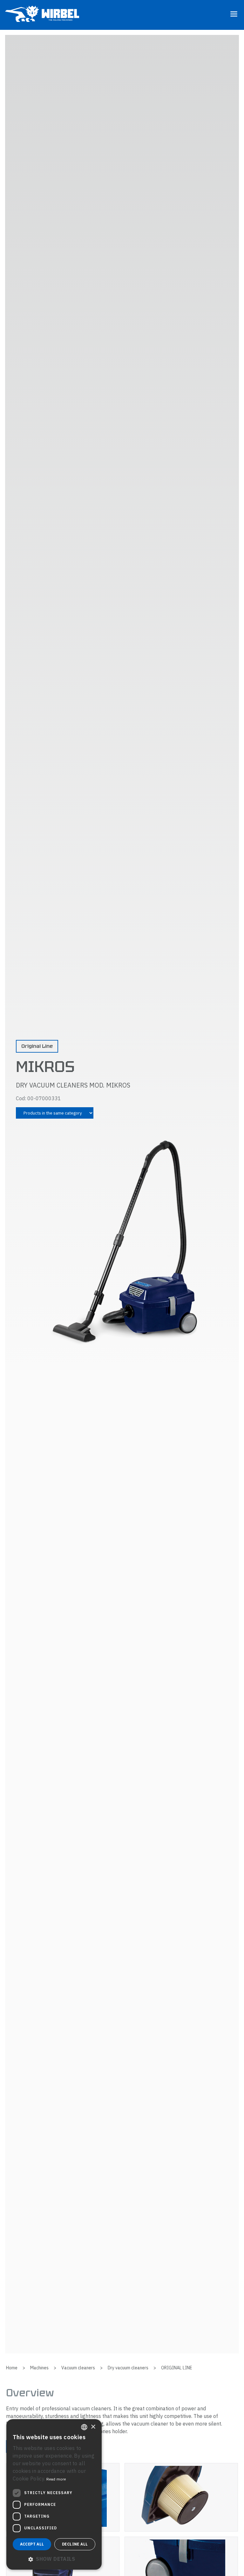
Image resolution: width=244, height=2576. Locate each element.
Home (12, 2368)
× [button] (93, 2427)
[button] (54, 2559)
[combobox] (84, 2427)
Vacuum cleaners (78, 2368)
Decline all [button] (75, 2544)
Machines (39, 2368)
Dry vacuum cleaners (128, 2368)
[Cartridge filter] (181, 2497)
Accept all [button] (32, 2544)
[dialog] (54, 2494)
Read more (56, 2479)
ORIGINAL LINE (177, 2368)
